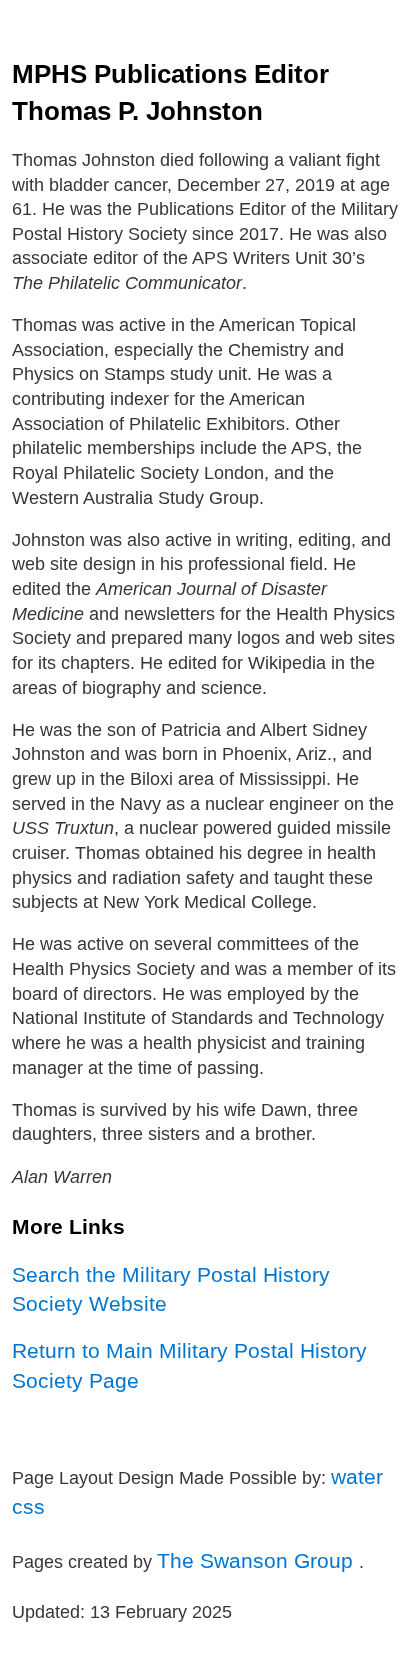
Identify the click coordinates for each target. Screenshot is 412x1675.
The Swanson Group (258, 1560)
